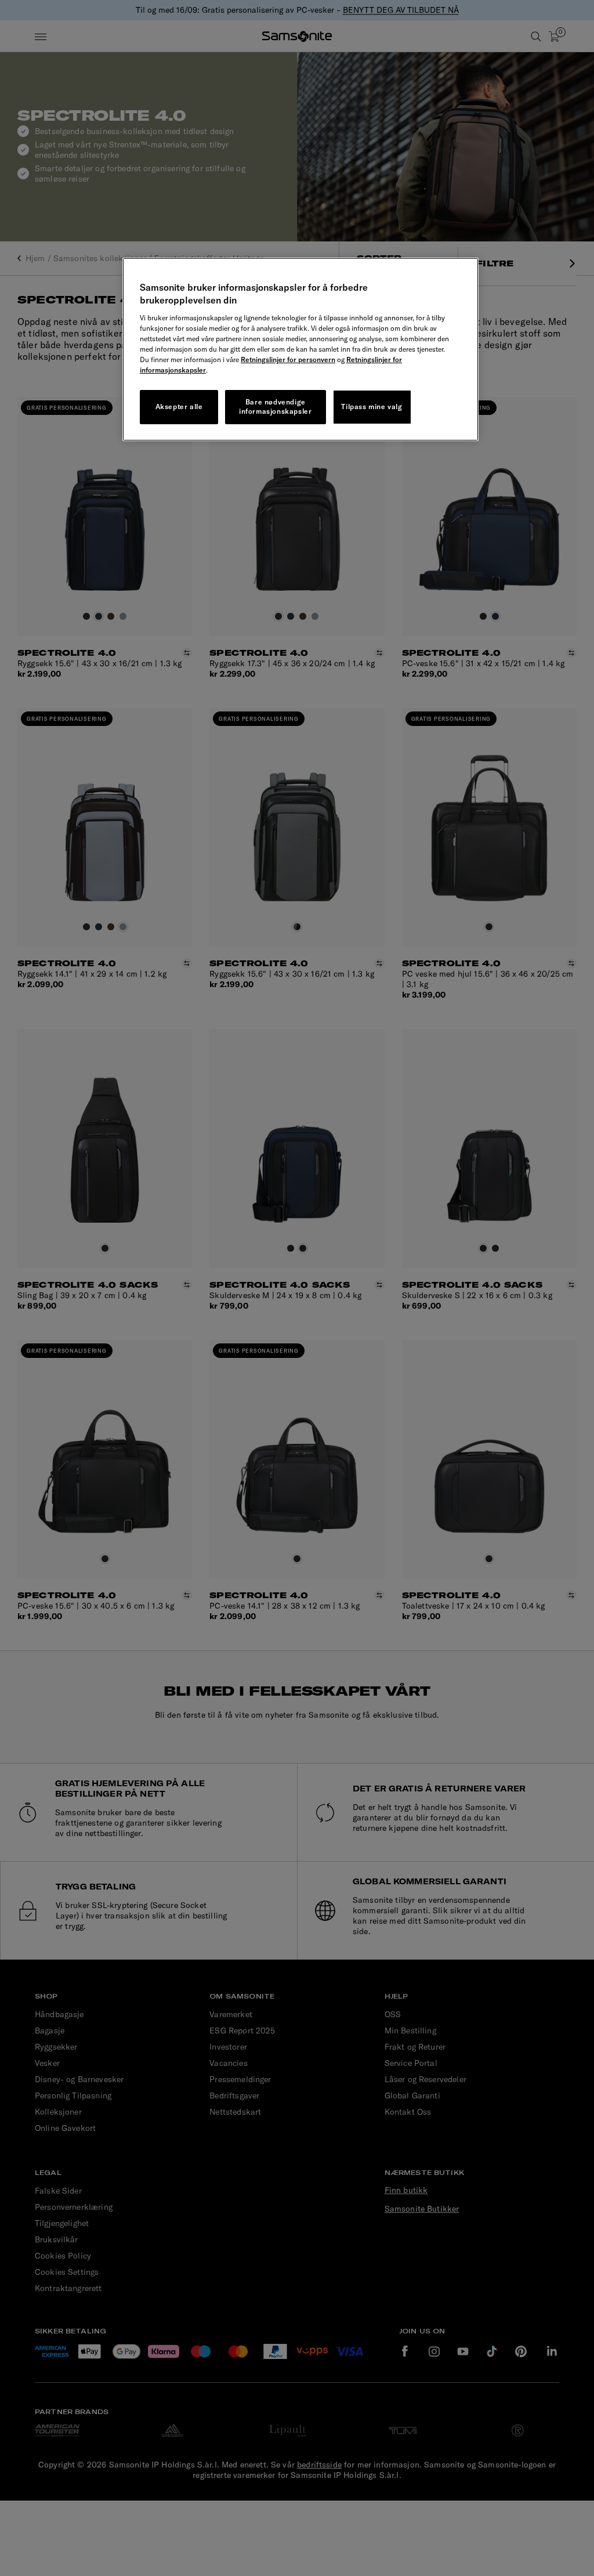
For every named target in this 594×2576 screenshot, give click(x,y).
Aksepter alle (179, 407)
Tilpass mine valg (372, 407)
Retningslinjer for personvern (288, 360)
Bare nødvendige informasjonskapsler (275, 407)
